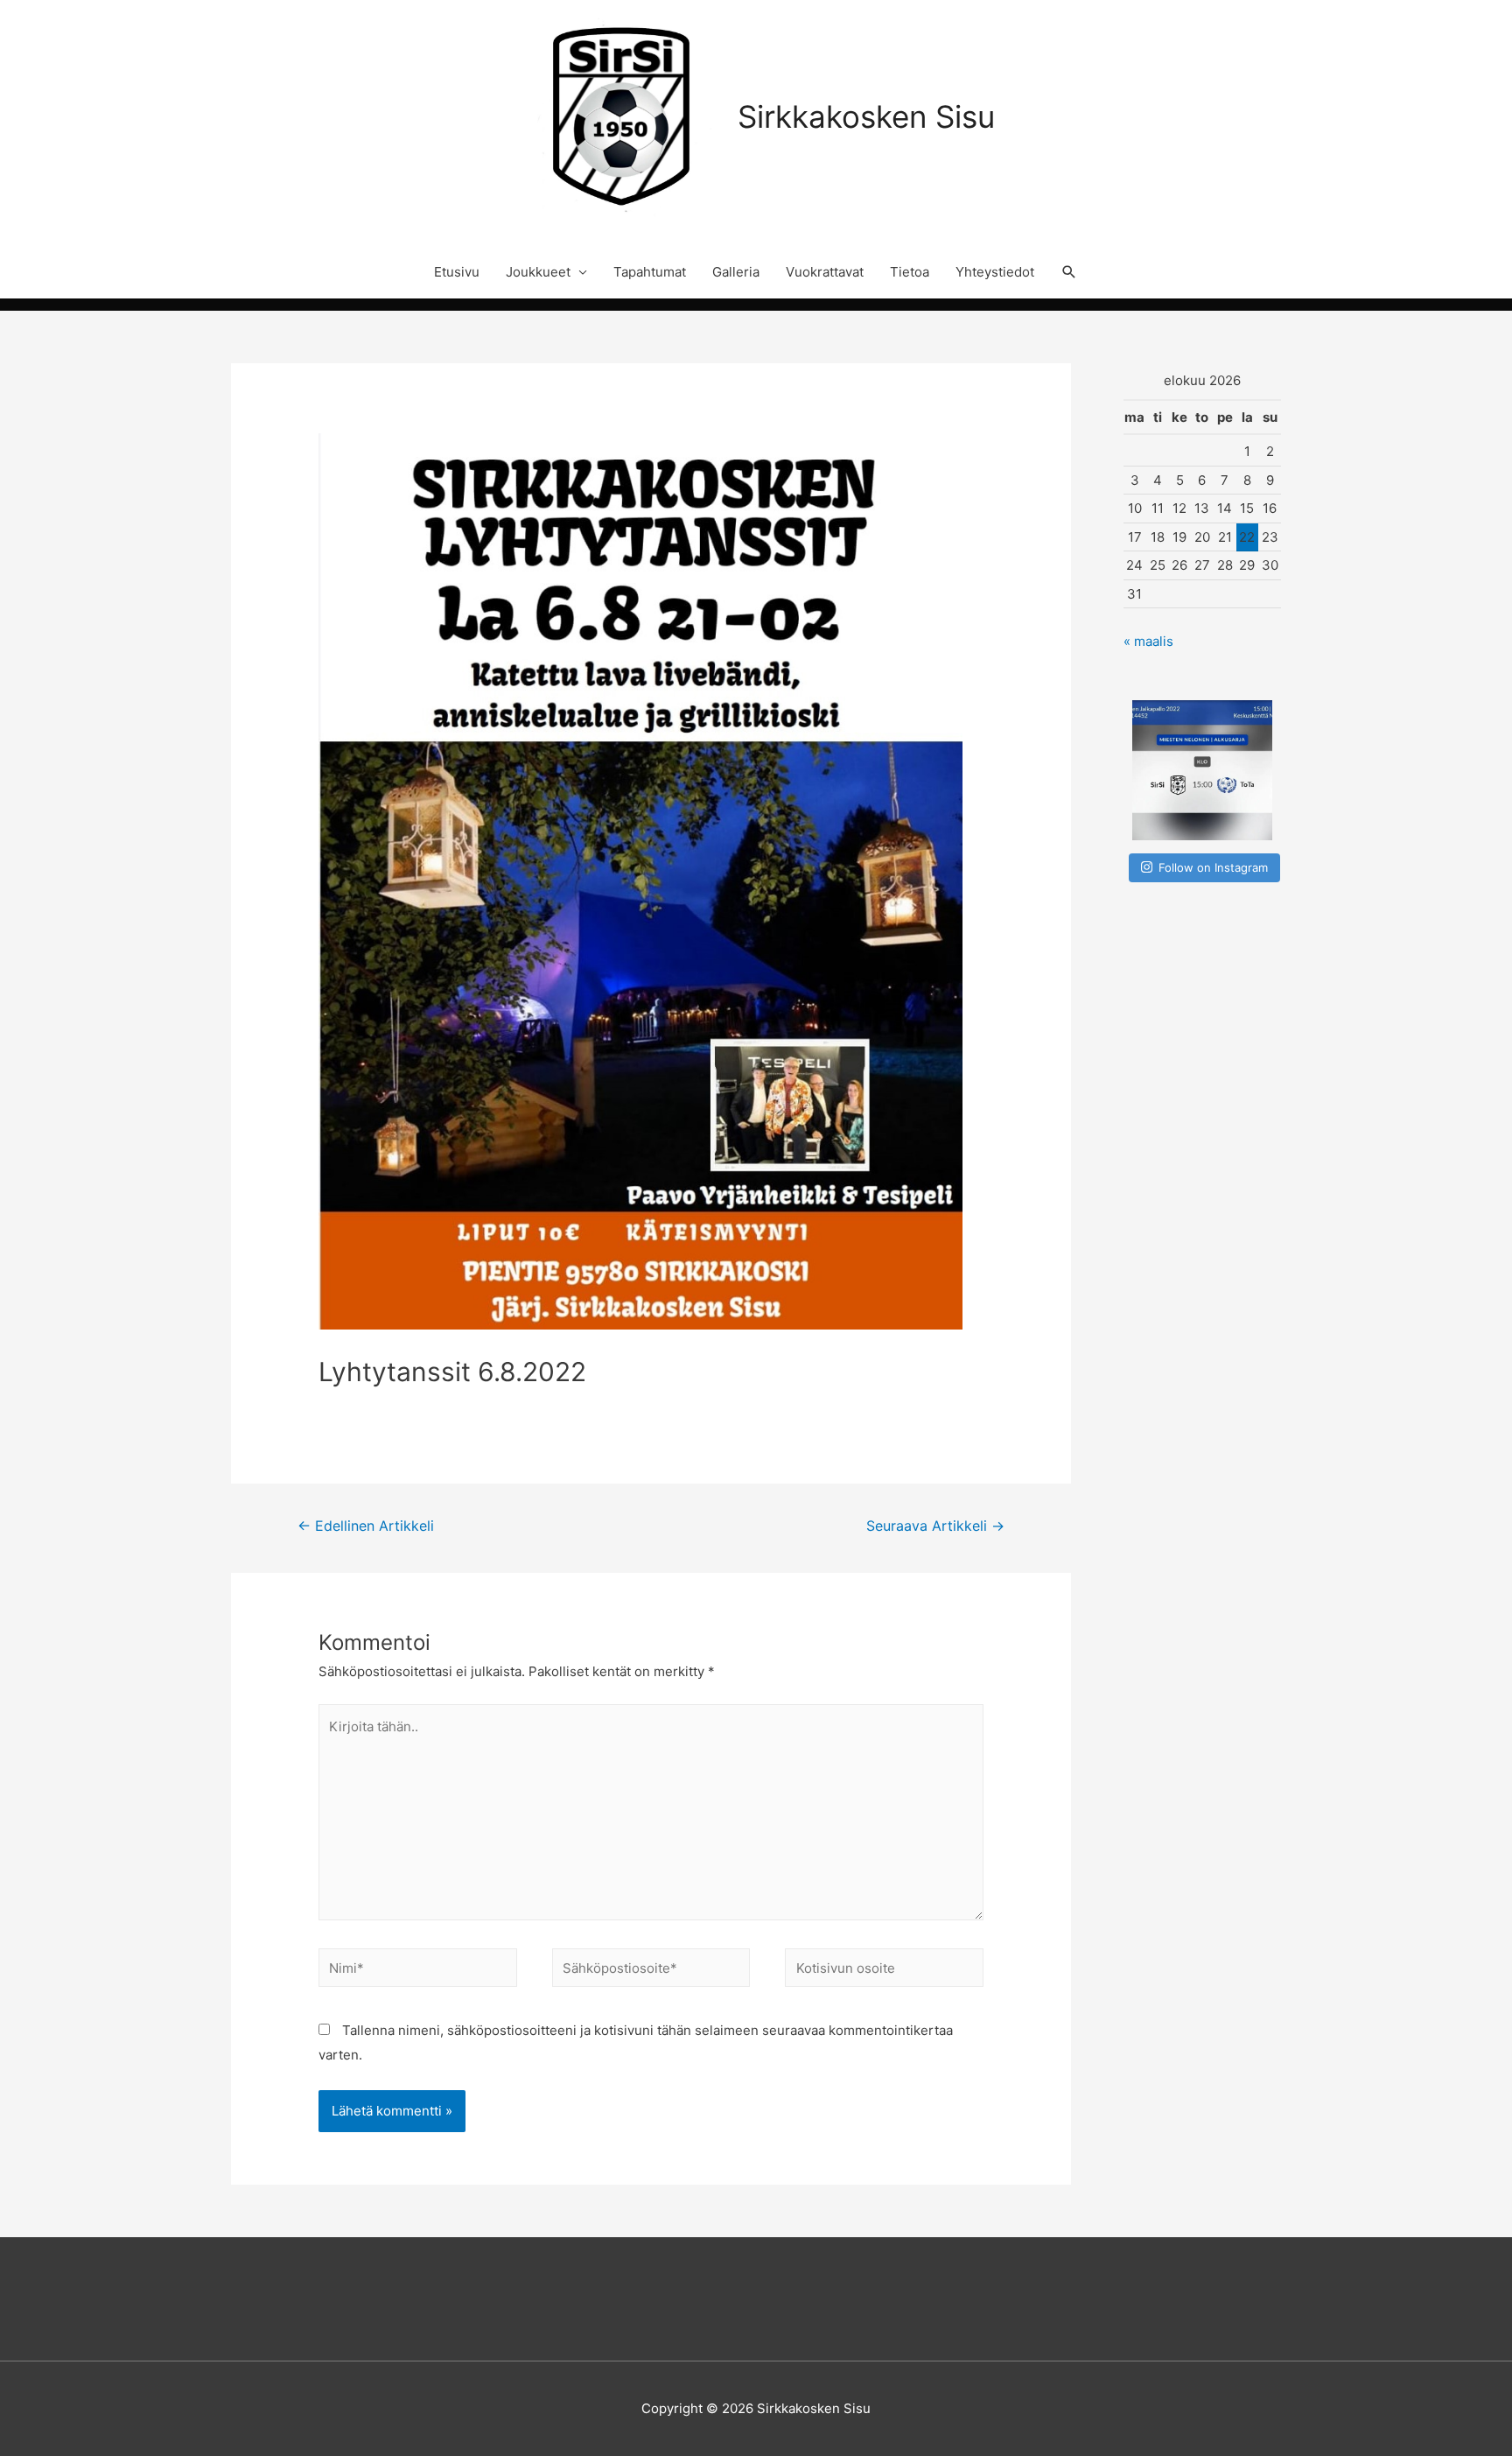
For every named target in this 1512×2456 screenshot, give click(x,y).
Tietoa (910, 272)
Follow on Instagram (1213, 867)
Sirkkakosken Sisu (866, 116)
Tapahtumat (650, 272)
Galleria (736, 272)
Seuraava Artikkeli (935, 1526)
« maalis (1148, 641)
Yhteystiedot (995, 272)
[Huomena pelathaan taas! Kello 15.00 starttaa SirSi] (1202, 770)
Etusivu (457, 272)
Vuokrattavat (825, 272)
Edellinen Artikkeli (366, 1526)
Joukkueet (538, 272)
